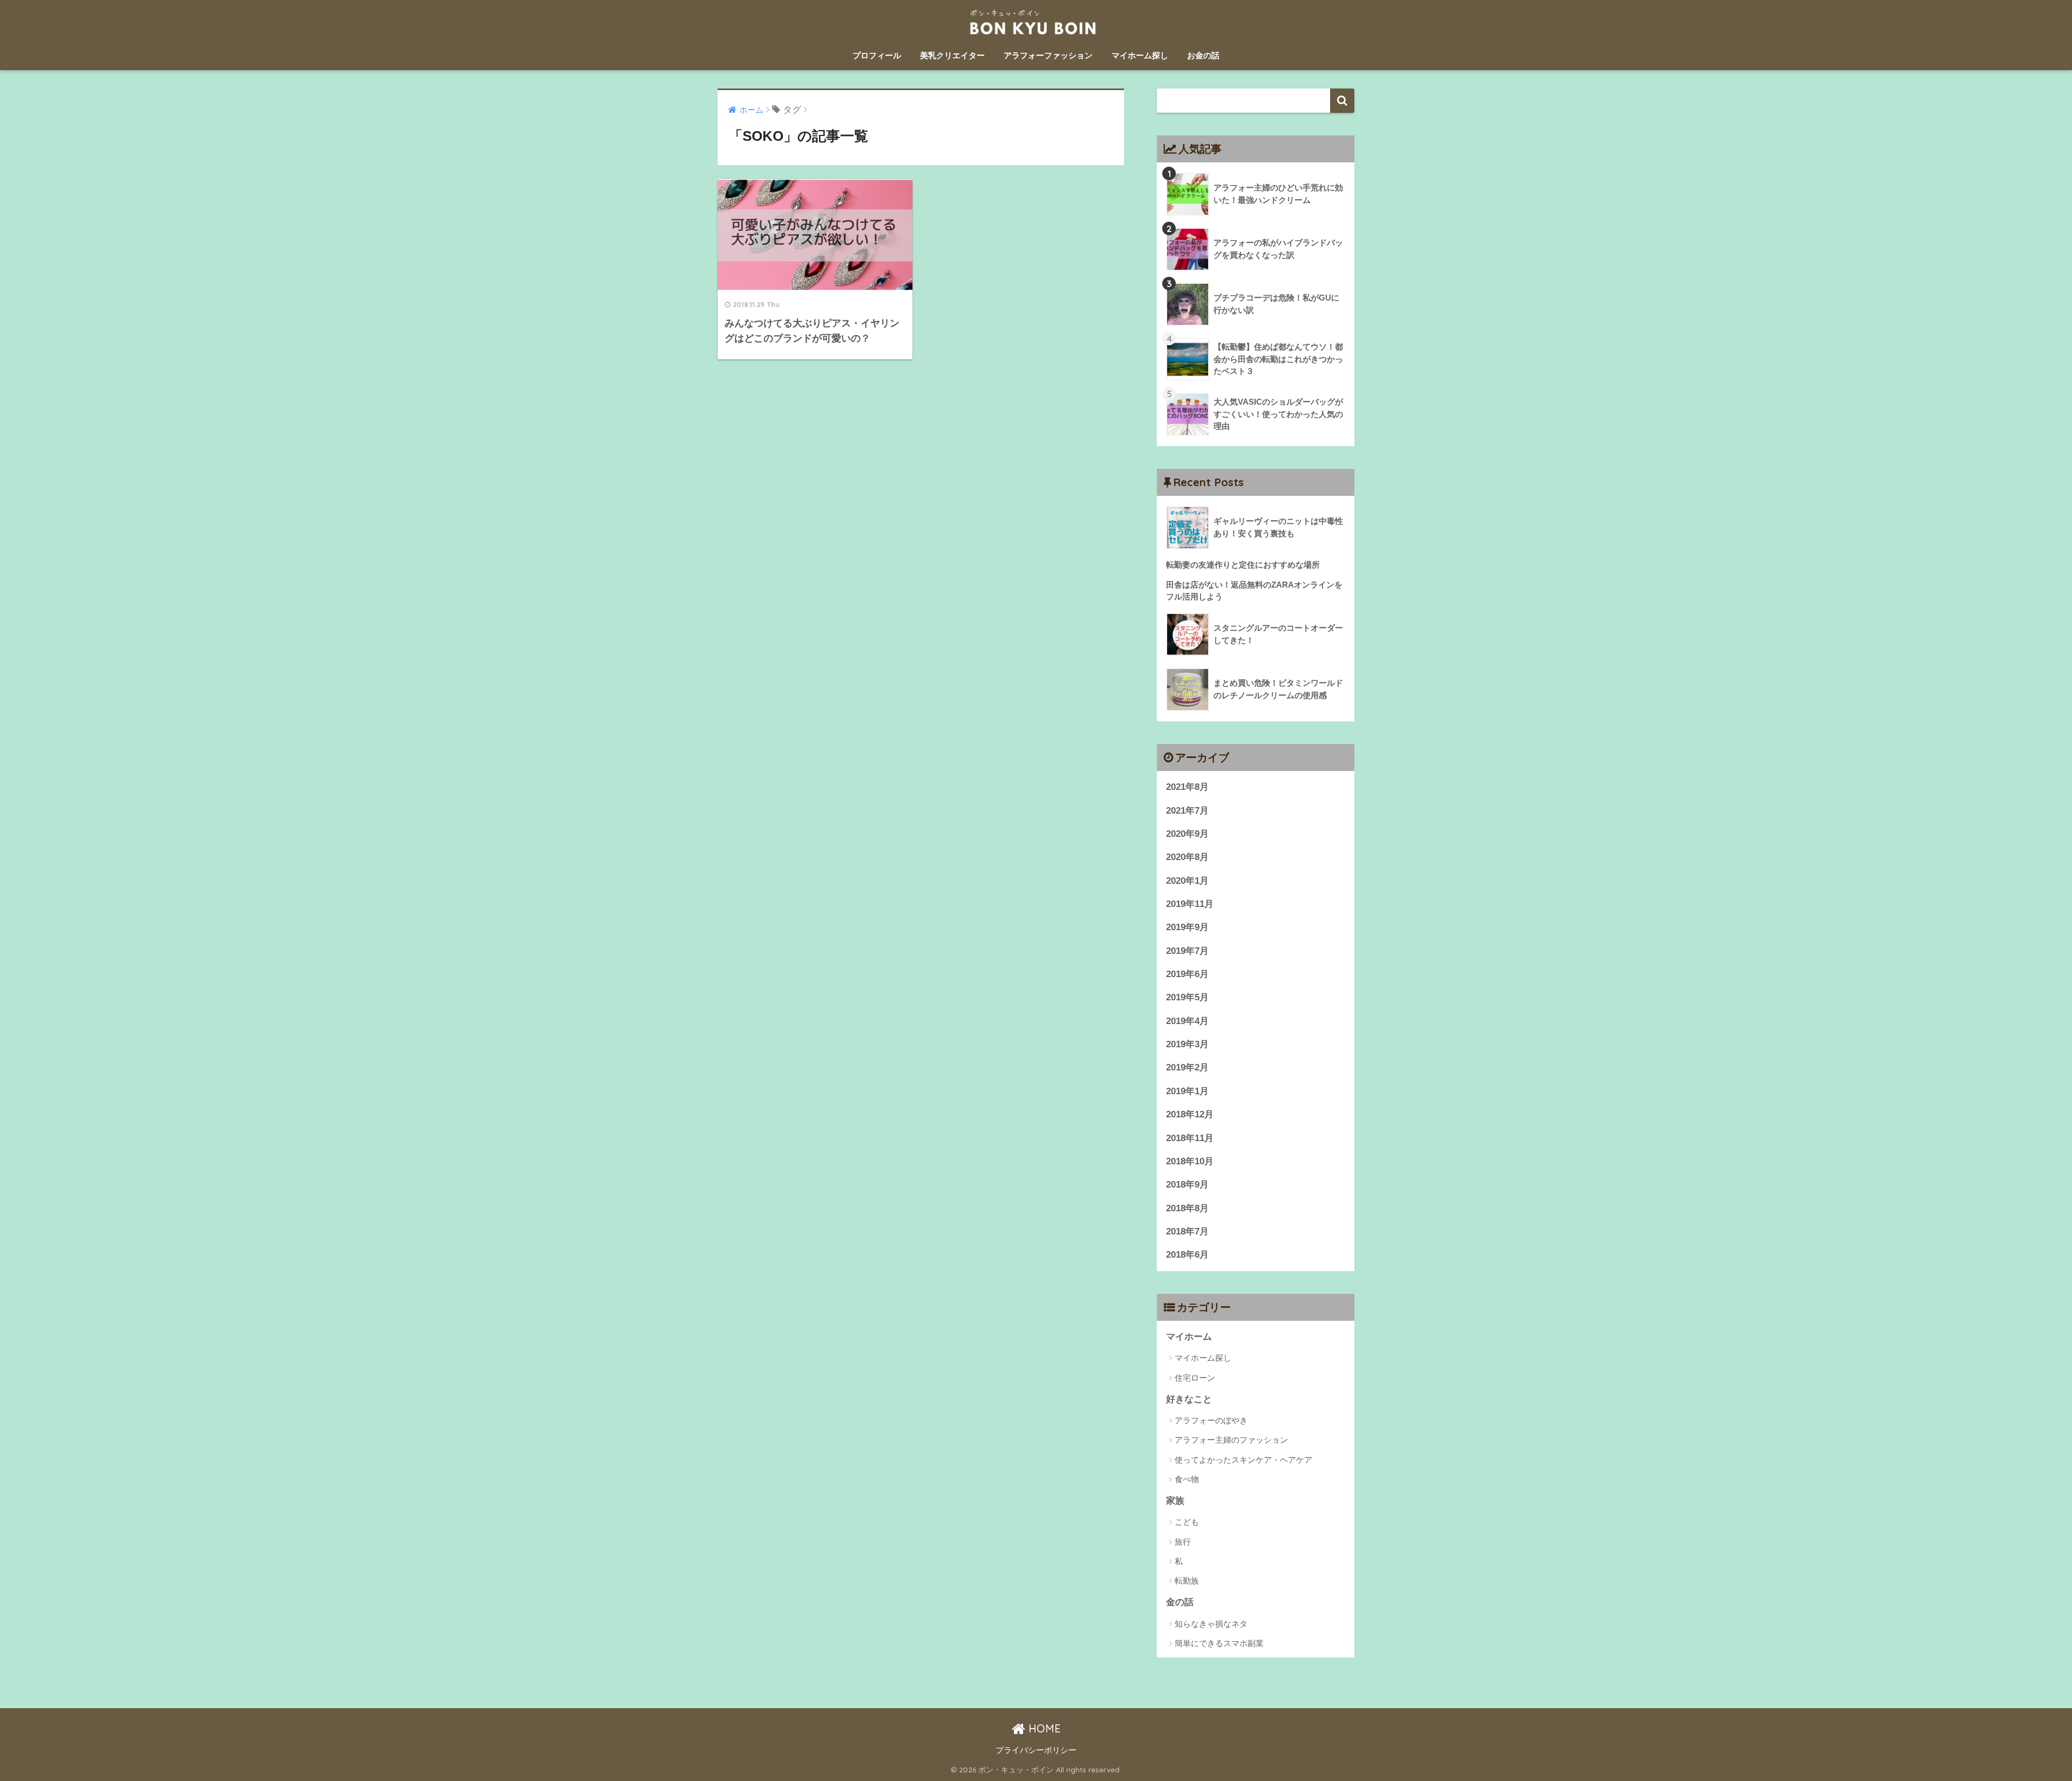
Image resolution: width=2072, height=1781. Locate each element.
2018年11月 (1190, 1138)
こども (1187, 1522)
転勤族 (1187, 1581)
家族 (1175, 1501)
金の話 (1180, 1602)
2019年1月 (1187, 1091)
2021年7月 (1187, 811)
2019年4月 (1187, 1021)
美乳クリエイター (952, 55)
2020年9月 (1187, 834)
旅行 (1183, 1542)
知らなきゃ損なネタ (1211, 1624)
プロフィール (877, 55)
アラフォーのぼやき (1211, 1420)
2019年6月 (1187, 974)
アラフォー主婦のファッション (1231, 1440)
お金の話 (1203, 55)
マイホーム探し (1140, 55)
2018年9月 (1187, 1185)
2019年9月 (1187, 927)
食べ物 (1187, 1479)
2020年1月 (1187, 881)
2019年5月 (1187, 997)
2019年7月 (1187, 951)
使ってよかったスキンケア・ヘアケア (1243, 1460)
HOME (1043, 1728)
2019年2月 (1187, 1067)
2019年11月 (1190, 904)
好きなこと (1189, 1399)
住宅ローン (1195, 1378)
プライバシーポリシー (1036, 1750)
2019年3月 (1187, 1044)
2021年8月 (1187, 787)
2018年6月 (1187, 1255)
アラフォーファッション (1048, 55)
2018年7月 (1187, 1231)
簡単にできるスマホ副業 (1219, 1643)
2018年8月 (1187, 1208)
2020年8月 (1187, 857)
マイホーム (1189, 1337)
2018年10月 (1190, 1161)
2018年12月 (1190, 1114)
